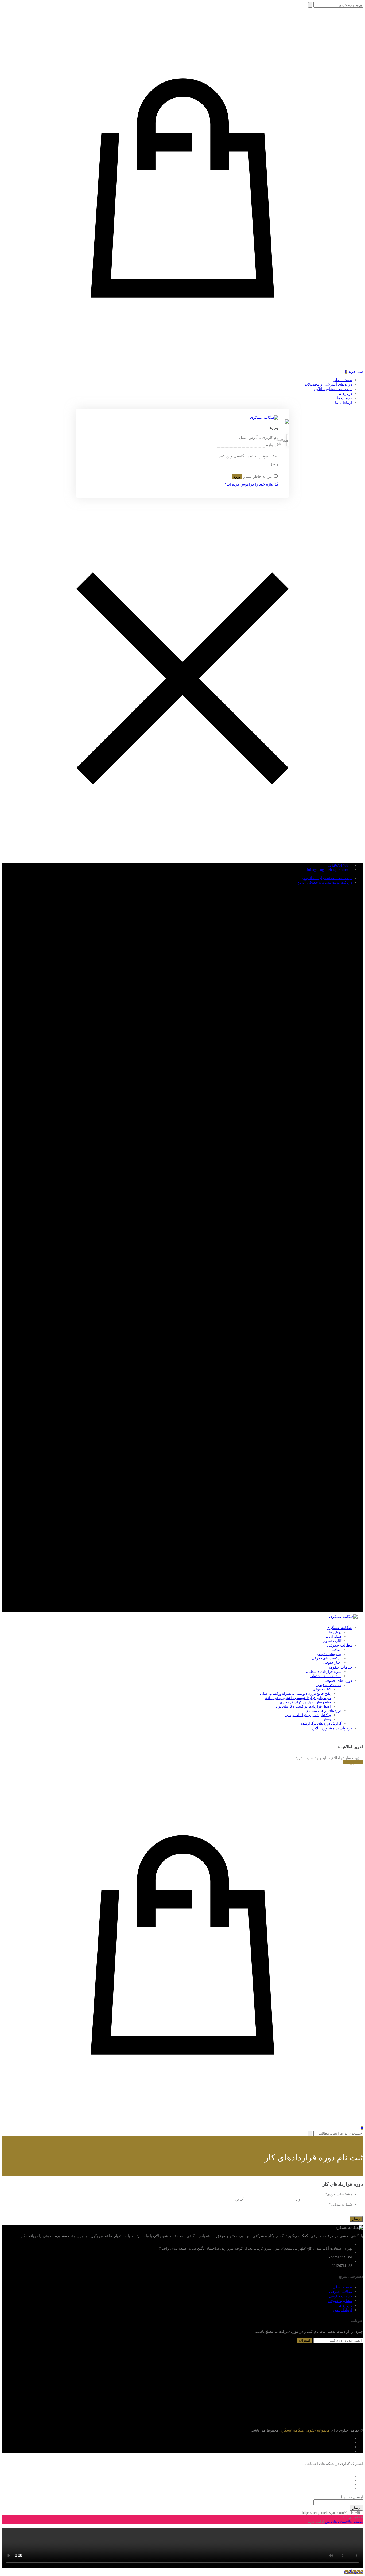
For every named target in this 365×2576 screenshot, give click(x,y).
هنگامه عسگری (339, 1628)
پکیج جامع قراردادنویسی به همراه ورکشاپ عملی (295, 1694)
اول (299, 2199)
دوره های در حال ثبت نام (324, 1711)
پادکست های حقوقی (327, 1658)
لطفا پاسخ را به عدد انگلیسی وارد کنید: (248, 456)
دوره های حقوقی (338, 1681)
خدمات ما (345, 398)
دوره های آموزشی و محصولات (328, 384)
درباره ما (345, 394)
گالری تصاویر (332, 1641)
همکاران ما (333, 1636)
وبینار (327, 1719)
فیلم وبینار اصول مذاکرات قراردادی (305, 1702)
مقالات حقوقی (341, 2292)
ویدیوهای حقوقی (329, 1654)
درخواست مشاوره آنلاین (333, 389)
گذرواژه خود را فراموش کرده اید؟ (252, 484)
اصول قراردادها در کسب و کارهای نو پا (303, 1706)
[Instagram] (351, 2447)
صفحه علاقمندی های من (344, 2522)
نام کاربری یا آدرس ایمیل (258, 438)
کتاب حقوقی (322, 1689)
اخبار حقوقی (332, 1663)
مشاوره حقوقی (340, 2301)
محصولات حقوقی (329, 1685)
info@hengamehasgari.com (328, 870)
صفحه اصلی (342, 380)
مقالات (337, 1650)
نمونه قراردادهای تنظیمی (323, 1672)
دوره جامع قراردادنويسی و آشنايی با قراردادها (298, 1698)
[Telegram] (351, 2443)
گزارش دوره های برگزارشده (321, 1723)
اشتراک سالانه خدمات (326, 1676)
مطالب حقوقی (340, 1645)
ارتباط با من (343, 2310)
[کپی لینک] (300, 2513)
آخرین (240, 2199)
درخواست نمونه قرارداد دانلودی (327, 878)
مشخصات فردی (339, 2194)
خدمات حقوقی (340, 1667)
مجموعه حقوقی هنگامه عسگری (304, 2430)
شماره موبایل (341, 2204)
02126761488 (338, 865)
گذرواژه (272, 445)
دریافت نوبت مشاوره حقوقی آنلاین (325, 882)
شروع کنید (351, 1762)
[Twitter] (351, 2451)
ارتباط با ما (344, 403)
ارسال (356, 2508)
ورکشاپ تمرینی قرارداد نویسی (308, 1715)
